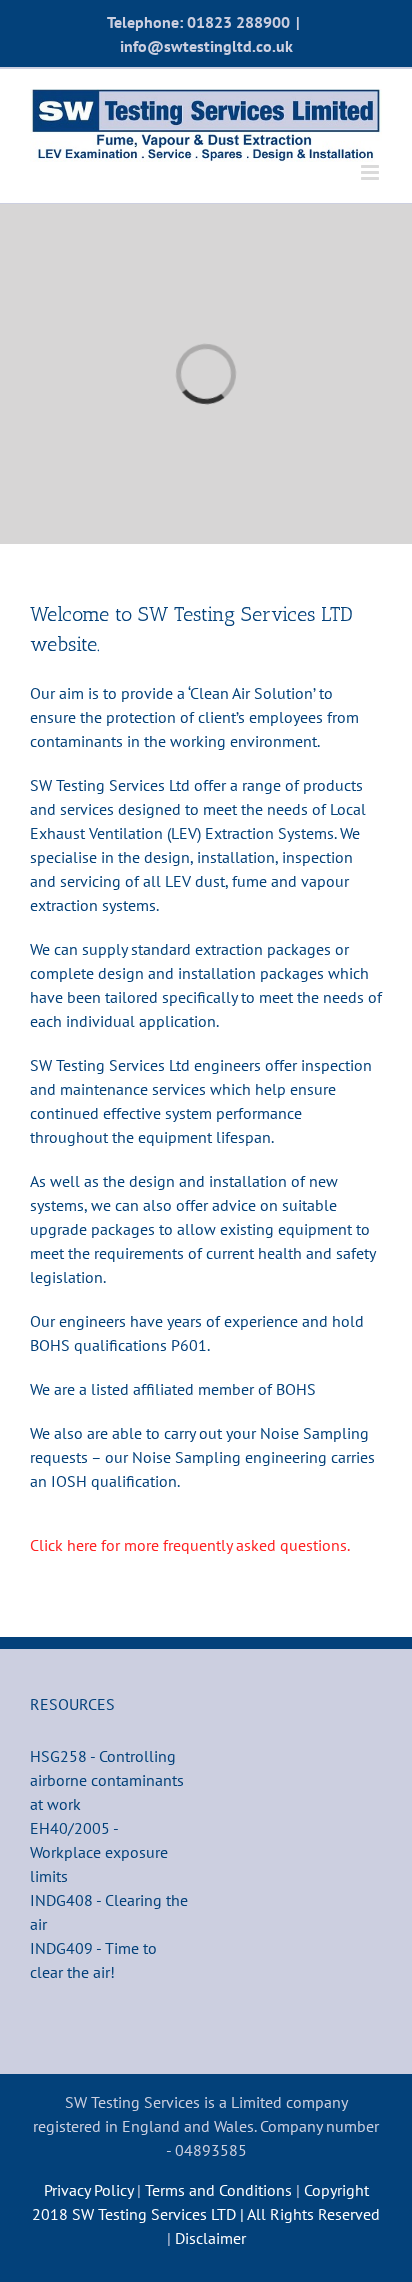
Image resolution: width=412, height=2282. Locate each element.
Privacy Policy (88, 2190)
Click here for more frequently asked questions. (190, 1545)
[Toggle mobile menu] (371, 172)
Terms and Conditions (220, 2190)
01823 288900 (238, 22)
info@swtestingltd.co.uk (206, 46)
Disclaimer (210, 2238)
